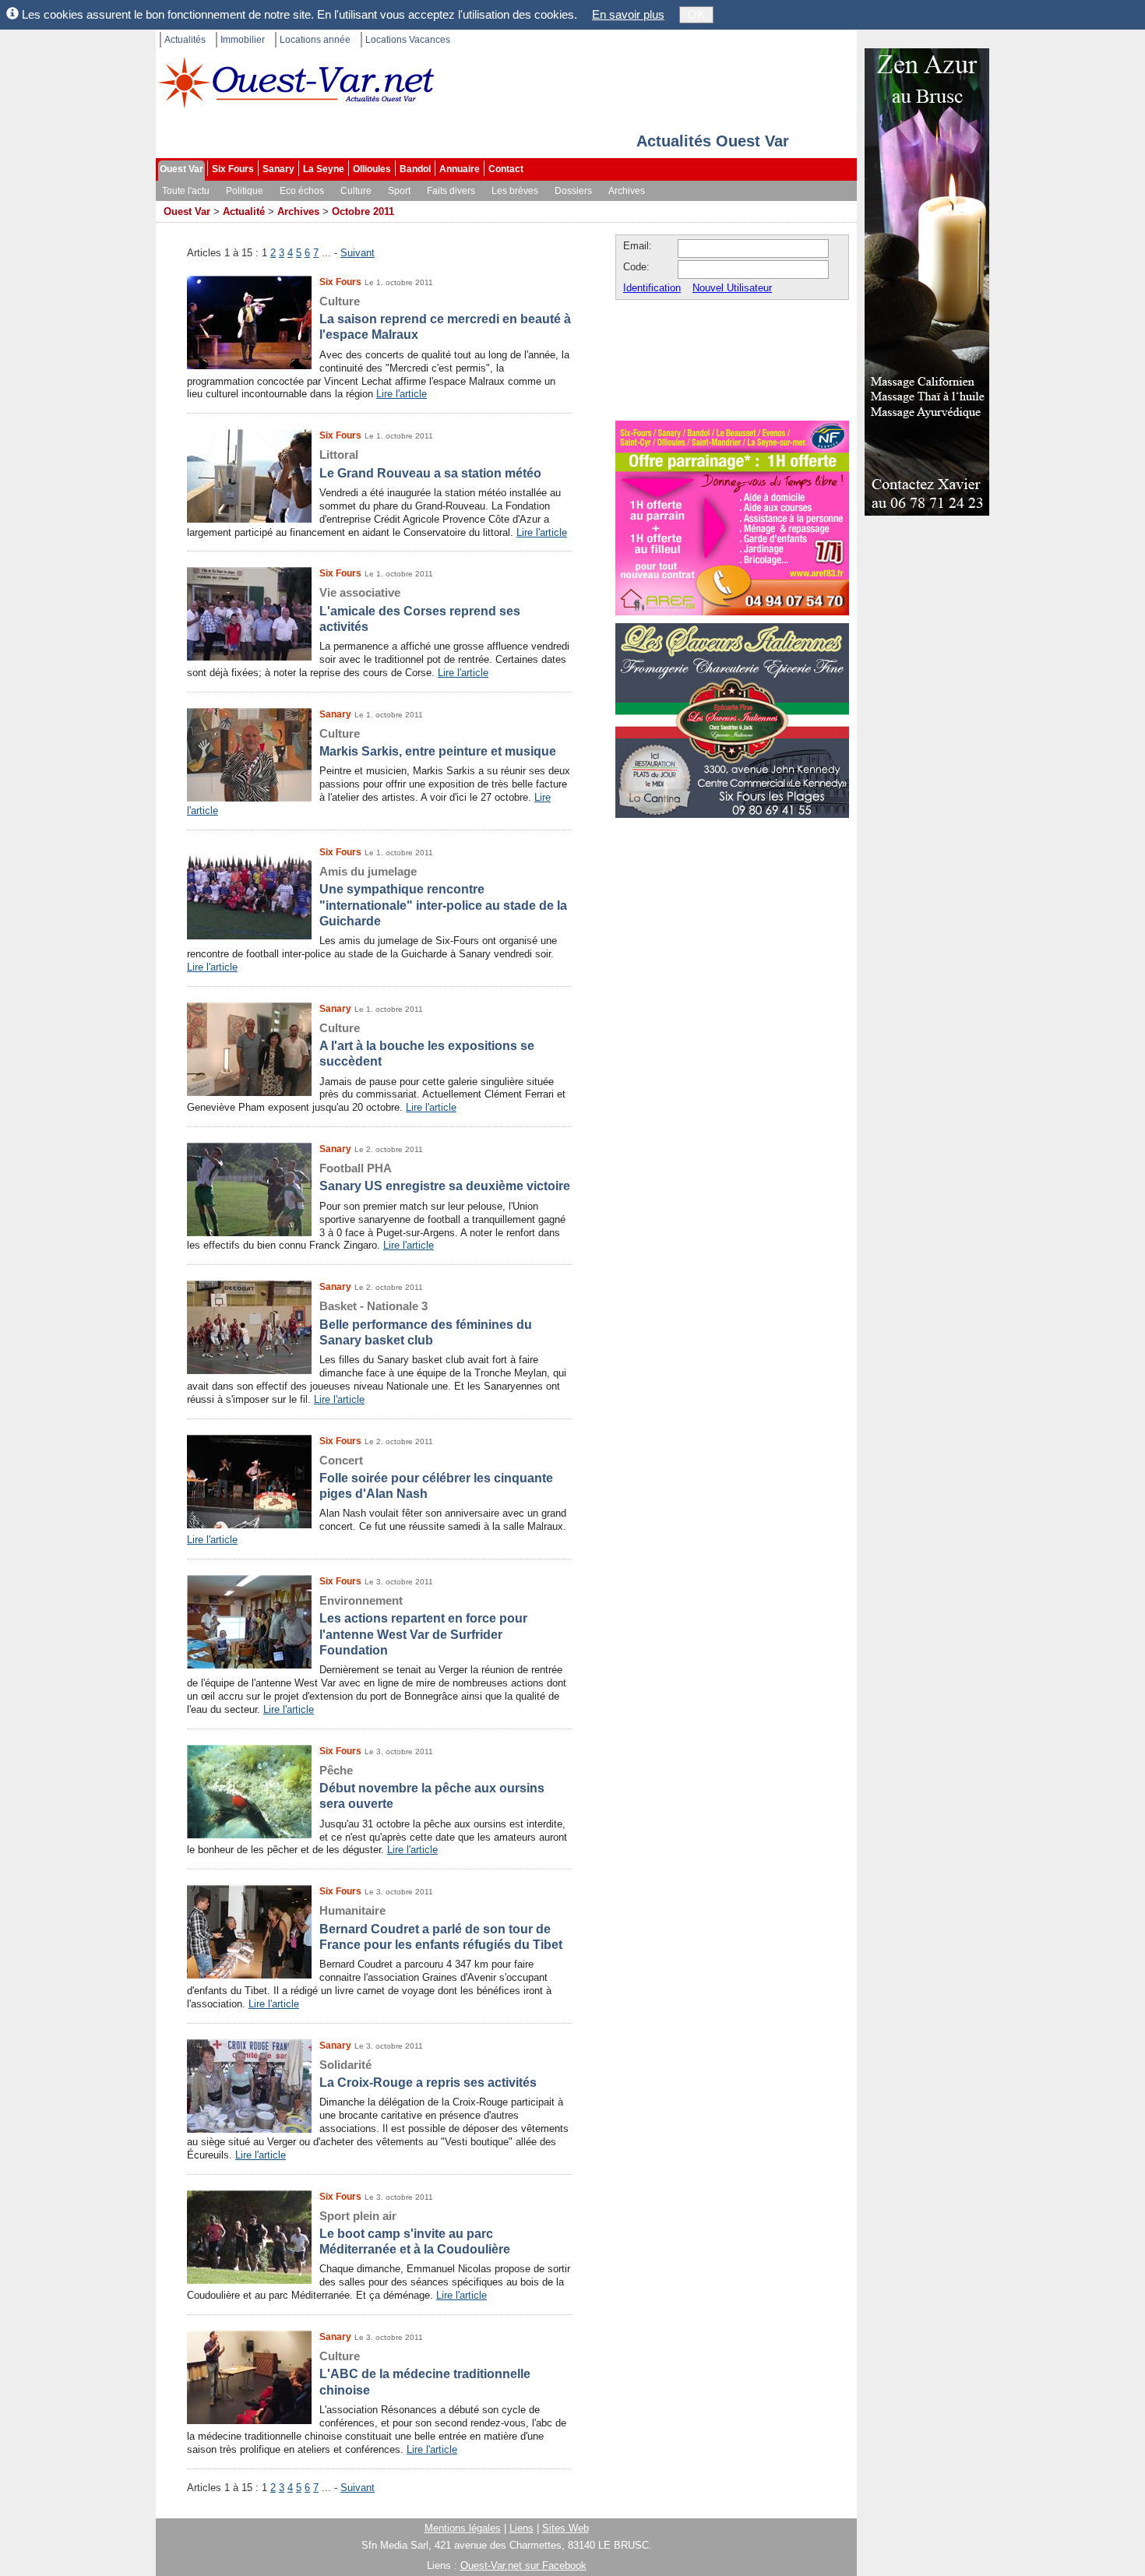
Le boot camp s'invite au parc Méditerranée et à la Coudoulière (415, 2233)
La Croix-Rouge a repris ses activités (428, 2074)
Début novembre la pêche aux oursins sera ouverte (432, 1787)
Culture (356, 191)
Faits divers (451, 191)
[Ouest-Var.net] (296, 82)
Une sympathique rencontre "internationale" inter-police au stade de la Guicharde (443, 896)
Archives (627, 191)
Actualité (244, 211)
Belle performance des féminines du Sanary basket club (426, 1323)
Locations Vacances (408, 40)
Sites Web (565, 2528)
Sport (399, 191)
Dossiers (573, 191)
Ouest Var (181, 169)
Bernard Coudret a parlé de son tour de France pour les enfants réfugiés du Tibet (441, 1928)
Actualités (185, 40)
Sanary (278, 169)
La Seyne (324, 169)
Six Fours (233, 169)
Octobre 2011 (363, 211)
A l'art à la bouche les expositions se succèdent (427, 1045)
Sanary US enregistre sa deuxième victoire (445, 1177)
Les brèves (515, 191)
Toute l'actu (186, 191)
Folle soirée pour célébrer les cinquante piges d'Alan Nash (436, 1477)
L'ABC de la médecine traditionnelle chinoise (425, 2373)
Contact (506, 169)
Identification (652, 288)
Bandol (415, 169)
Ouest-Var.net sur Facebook (523, 2565)
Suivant (358, 253)
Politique (245, 191)
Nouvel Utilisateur (732, 288)
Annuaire (460, 169)
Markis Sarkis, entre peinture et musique (438, 742)
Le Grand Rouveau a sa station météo (430, 463)
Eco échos (302, 191)
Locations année (315, 40)
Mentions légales (463, 2528)
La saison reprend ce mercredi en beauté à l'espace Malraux (445, 318)
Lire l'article (402, 394)
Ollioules (372, 169)
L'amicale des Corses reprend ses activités (420, 610)
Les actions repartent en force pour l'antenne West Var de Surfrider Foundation (423, 1625)
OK (696, 14)
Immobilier (243, 40)
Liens (521, 2528)
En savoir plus (628, 14)
